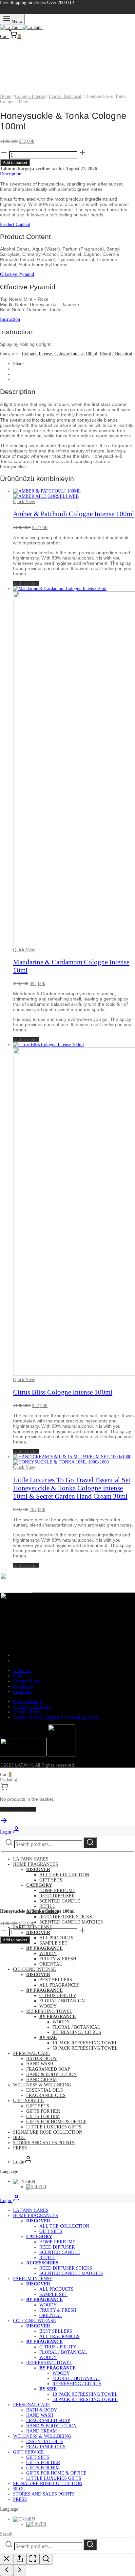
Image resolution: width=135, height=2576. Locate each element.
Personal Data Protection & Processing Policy (56, 1717)
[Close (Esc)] (7, 2559)
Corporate (22, 1692)
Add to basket (15, 162)
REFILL (47, 1906)
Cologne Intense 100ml (76, 354)
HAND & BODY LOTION (51, 2074)
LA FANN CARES (31, 1859)
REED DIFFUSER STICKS (66, 1917)
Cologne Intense (30, 96)
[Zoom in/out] (46, 2559)
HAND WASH (40, 2064)
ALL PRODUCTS (56, 1938)
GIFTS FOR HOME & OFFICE (56, 2122)
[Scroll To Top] (4, 1823)
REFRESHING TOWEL (49, 2011)
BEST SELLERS (56, 1980)
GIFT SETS (51, 1880)
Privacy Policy (27, 1681)
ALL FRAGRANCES (59, 1985)
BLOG (19, 2137)
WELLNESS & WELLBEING (42, 2085)
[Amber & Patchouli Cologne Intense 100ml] (47, 494)
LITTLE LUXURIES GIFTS (54, 2127)
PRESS (20, 2148)
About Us (22, 1671)
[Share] (20, 2559)
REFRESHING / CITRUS (77, 2032)
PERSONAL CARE (32, 2053)
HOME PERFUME (57, 1891)
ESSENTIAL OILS (45, 2090)
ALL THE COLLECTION (64, 1875)
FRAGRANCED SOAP (48, 2069)
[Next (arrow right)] (20, 2570)
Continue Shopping (18, 1809)
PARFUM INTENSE (33, 1927)
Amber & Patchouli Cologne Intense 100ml (74, 514)
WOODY (48, 1954)
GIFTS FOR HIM (43, 2116)
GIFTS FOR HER (43, 2111)
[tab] (67, 174)
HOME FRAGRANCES (36, 1864)
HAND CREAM (41, 2080)
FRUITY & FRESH (58, 1959)
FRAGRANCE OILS (46, 2095)
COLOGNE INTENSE (35, 1969)
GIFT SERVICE (29, 2101)
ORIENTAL (51, 1964)
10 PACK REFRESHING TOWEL (85, 2043)
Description (11, 174)
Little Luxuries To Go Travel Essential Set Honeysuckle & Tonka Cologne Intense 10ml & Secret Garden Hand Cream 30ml (72, 1488)
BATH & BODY (42, 2059)
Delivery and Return (32, 1707)
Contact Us (23, 1686)
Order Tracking (28, 1701)
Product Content (15, 224)
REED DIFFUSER (57, 1896)
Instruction (10, 319)
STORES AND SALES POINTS (44, 2143)
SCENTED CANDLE (60, 1901)
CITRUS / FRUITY (58, 1996)
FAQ (18, 1676)
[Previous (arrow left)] (7, 2570)
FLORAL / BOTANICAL (63, 2001)
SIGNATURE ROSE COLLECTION (48, 2132)
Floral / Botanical (65, 96)
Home (6, 96)
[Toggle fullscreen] (33, 2559)
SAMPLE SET (53, 1943)
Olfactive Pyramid (17, 274)
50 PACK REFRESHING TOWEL (85, 2048)
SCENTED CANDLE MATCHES (71, 1922)
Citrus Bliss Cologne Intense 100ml (63, 1392)
